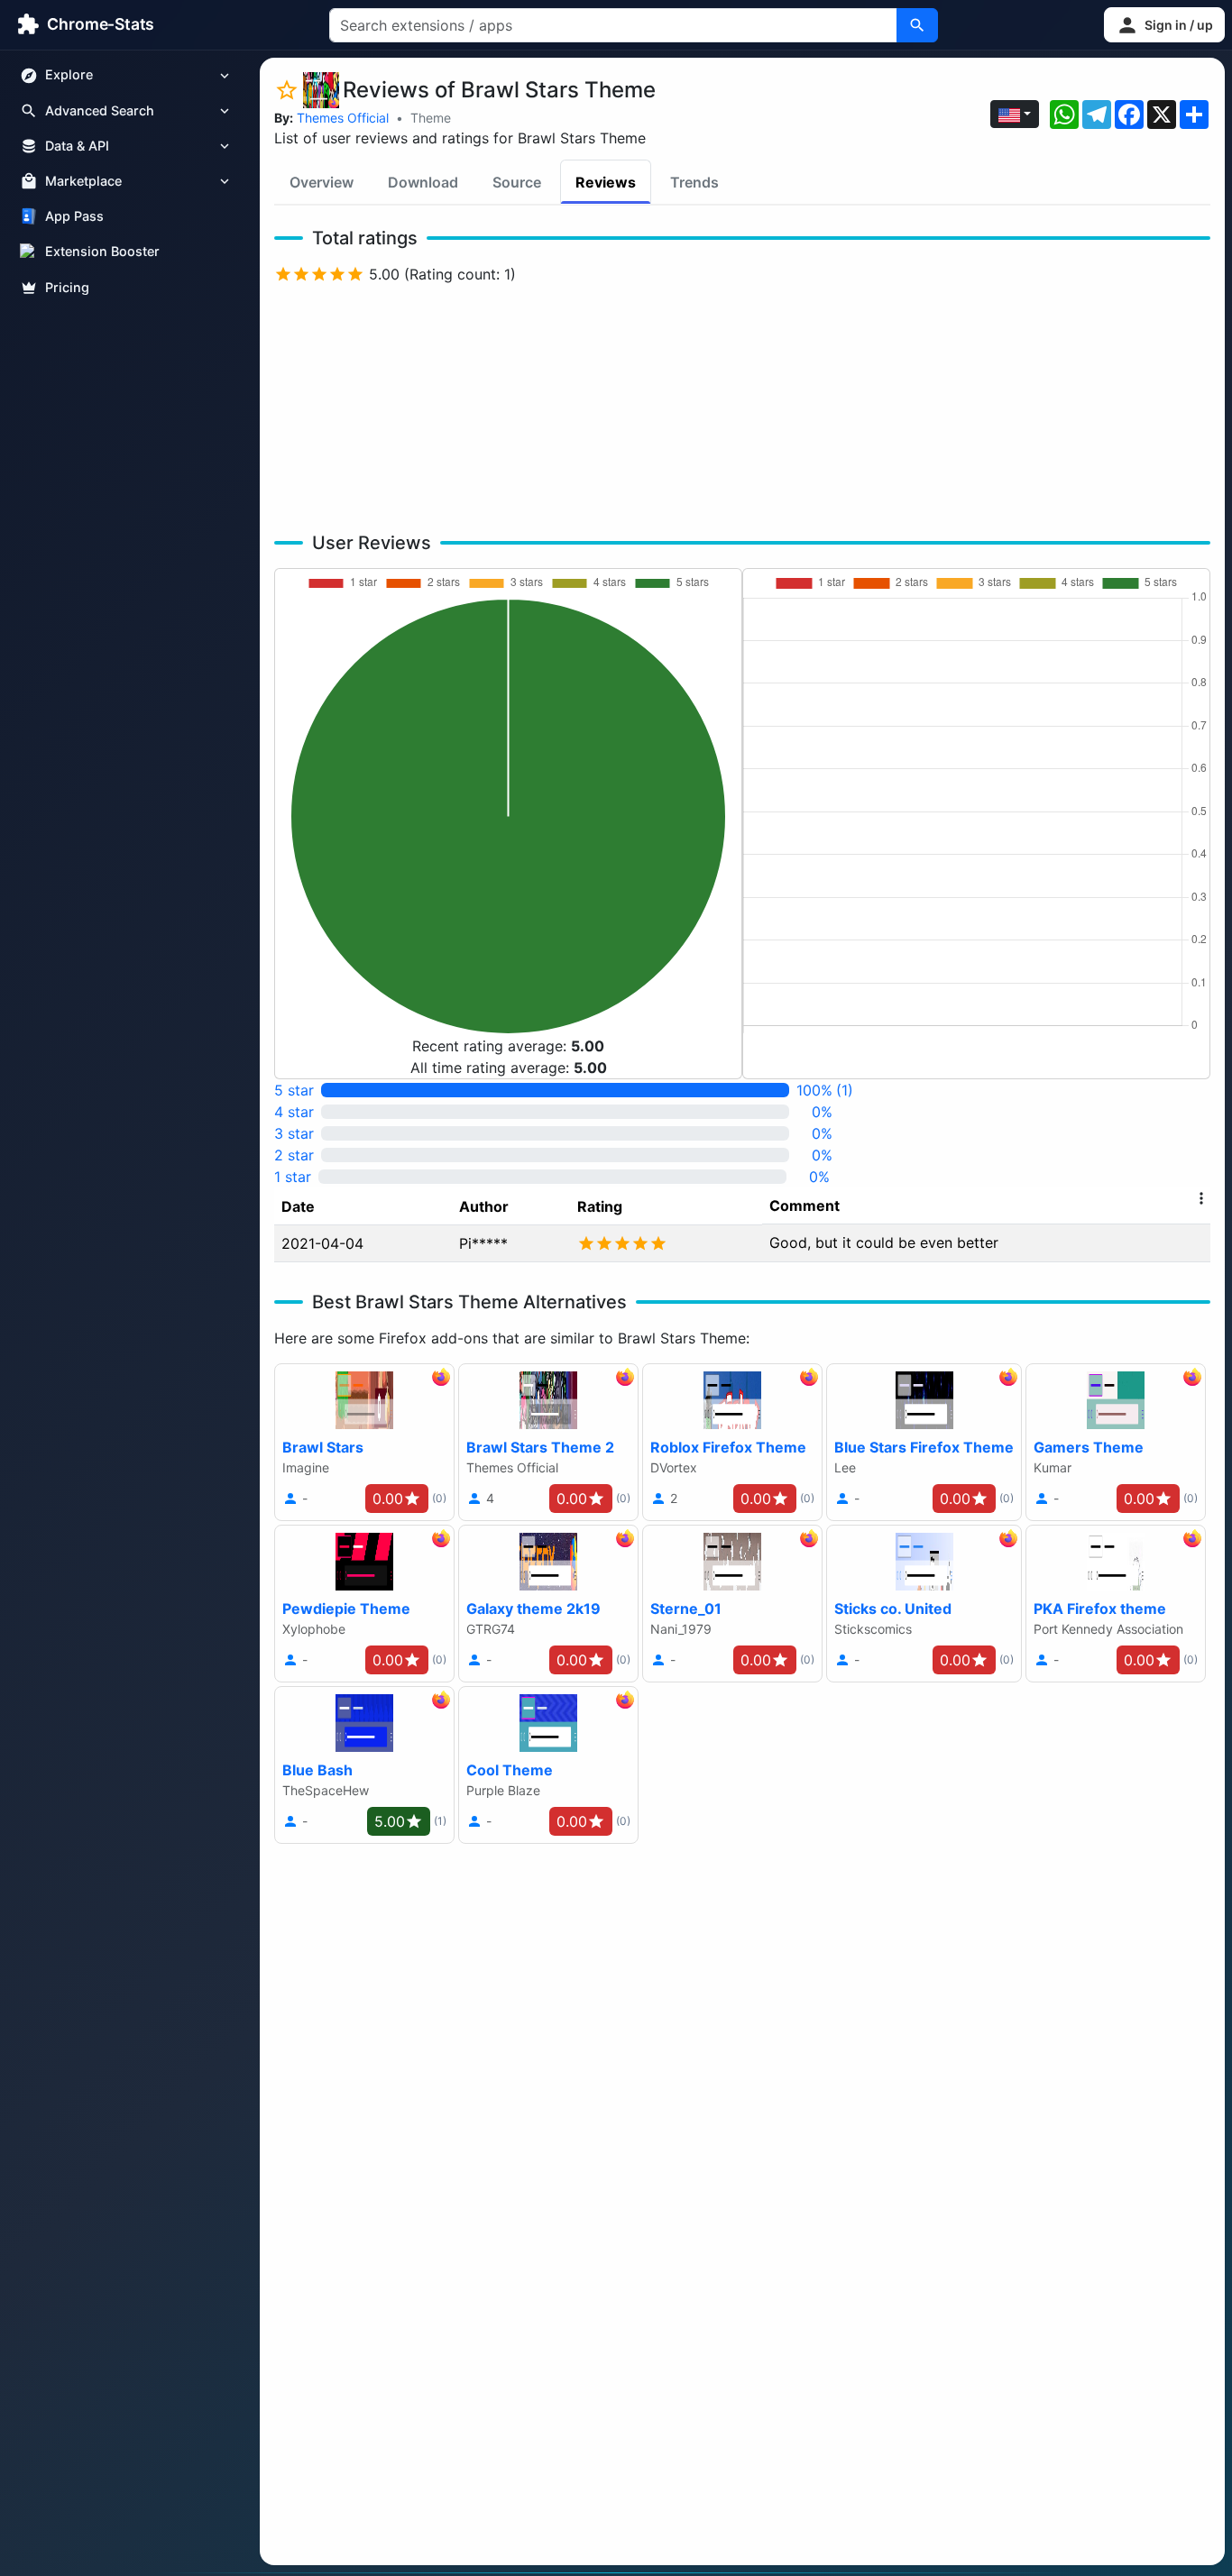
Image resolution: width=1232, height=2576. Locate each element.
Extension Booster (102, 252)
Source (517, 182)
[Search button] (917, 25)
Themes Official (343, 118)
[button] (1164, 25)
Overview (322, 182)
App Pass (74, 217)
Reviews (606, 182)
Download (423, 182)
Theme (431, 118)
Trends (694, 182)
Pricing (67, 287)
